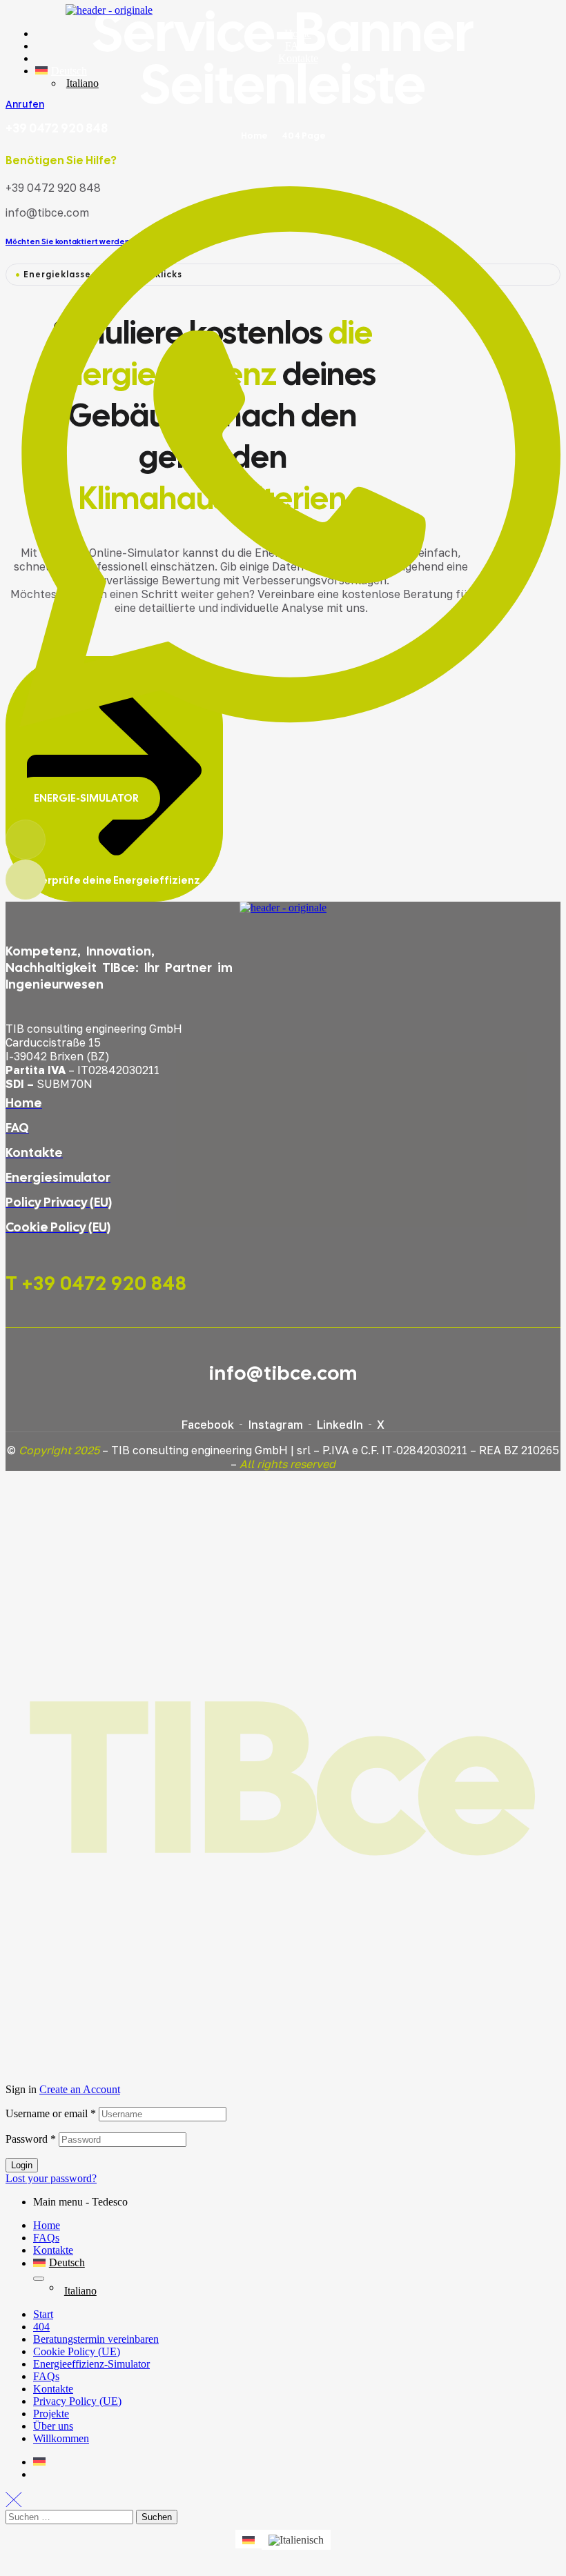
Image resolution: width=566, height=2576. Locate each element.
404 (41, 2327)
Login (22, 2165)
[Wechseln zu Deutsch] (248, 2539)
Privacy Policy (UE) (77, 2401)
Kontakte (53, 2250)
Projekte (51, 2414)
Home (47, 2225)
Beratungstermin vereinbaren (96, 2339)
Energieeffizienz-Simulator (91, 2364)
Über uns (53, 2426)
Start (43, 2314)
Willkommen (61, 2438)
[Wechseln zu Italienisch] (296, 2539)
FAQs (46, 2238)
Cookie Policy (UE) (77, 2351)
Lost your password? (51, 2178)
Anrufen (25, 104)
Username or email (51, 2113)
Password (31, 2139)
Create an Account (80, 2089)
